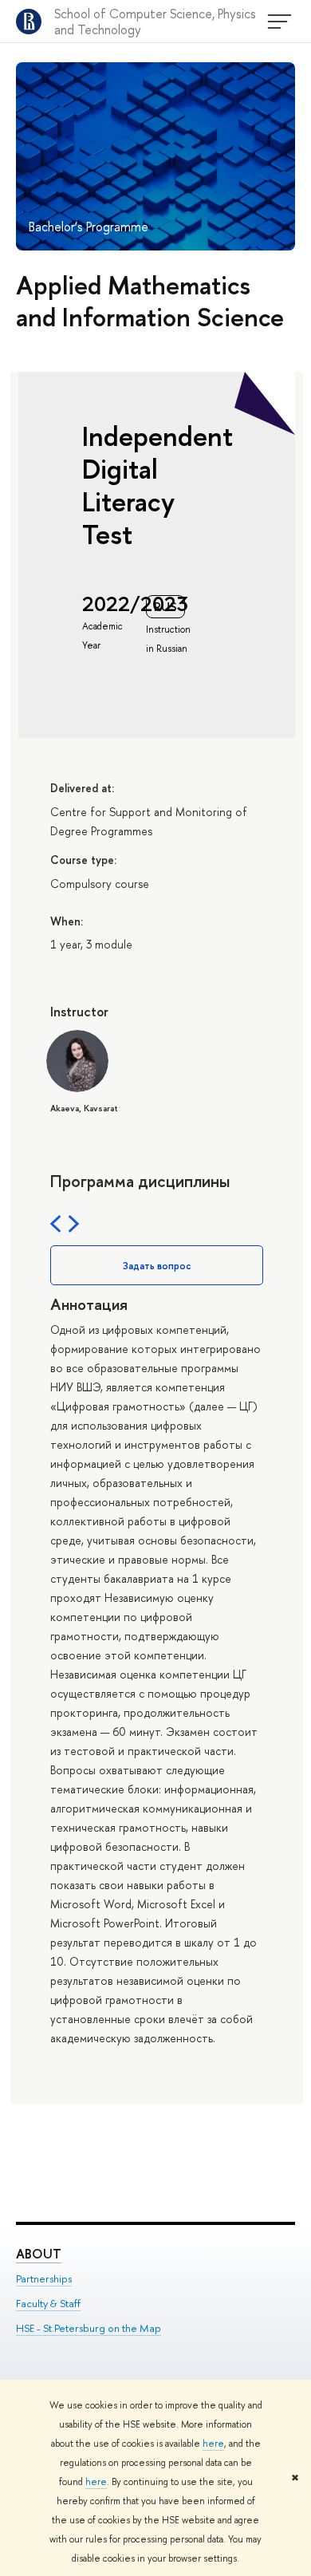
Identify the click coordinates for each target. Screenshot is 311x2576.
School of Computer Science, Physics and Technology (155, 22)
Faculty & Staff (48, 2303)
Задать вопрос (157, 1266)
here (213, 2444)
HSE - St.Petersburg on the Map (89, 2328)
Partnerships (44, 2278)
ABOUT (39, 2254)
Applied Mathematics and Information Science (150, 301)
